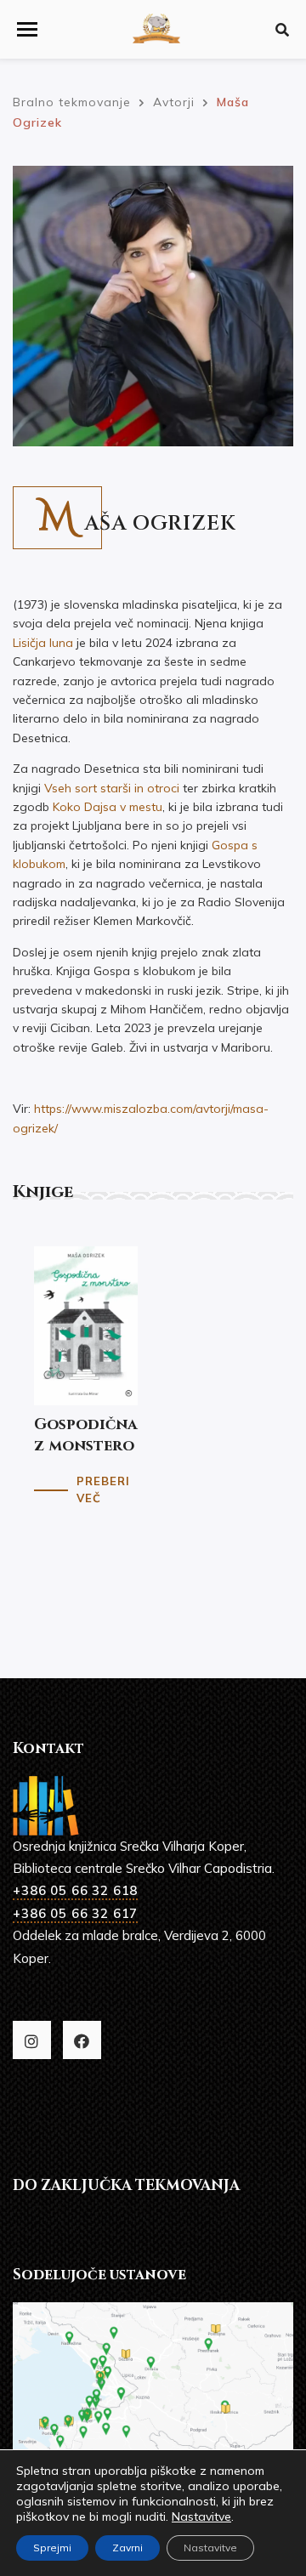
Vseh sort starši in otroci (112, 788)
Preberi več (103, 1490)
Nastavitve (201, 2516)
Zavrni (127, 2548)
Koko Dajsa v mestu (108, 807)
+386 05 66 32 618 (75, 1890)
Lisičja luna (43, 643)
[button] (27, 29)
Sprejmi (52, 2548)
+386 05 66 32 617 (75, 1913)
